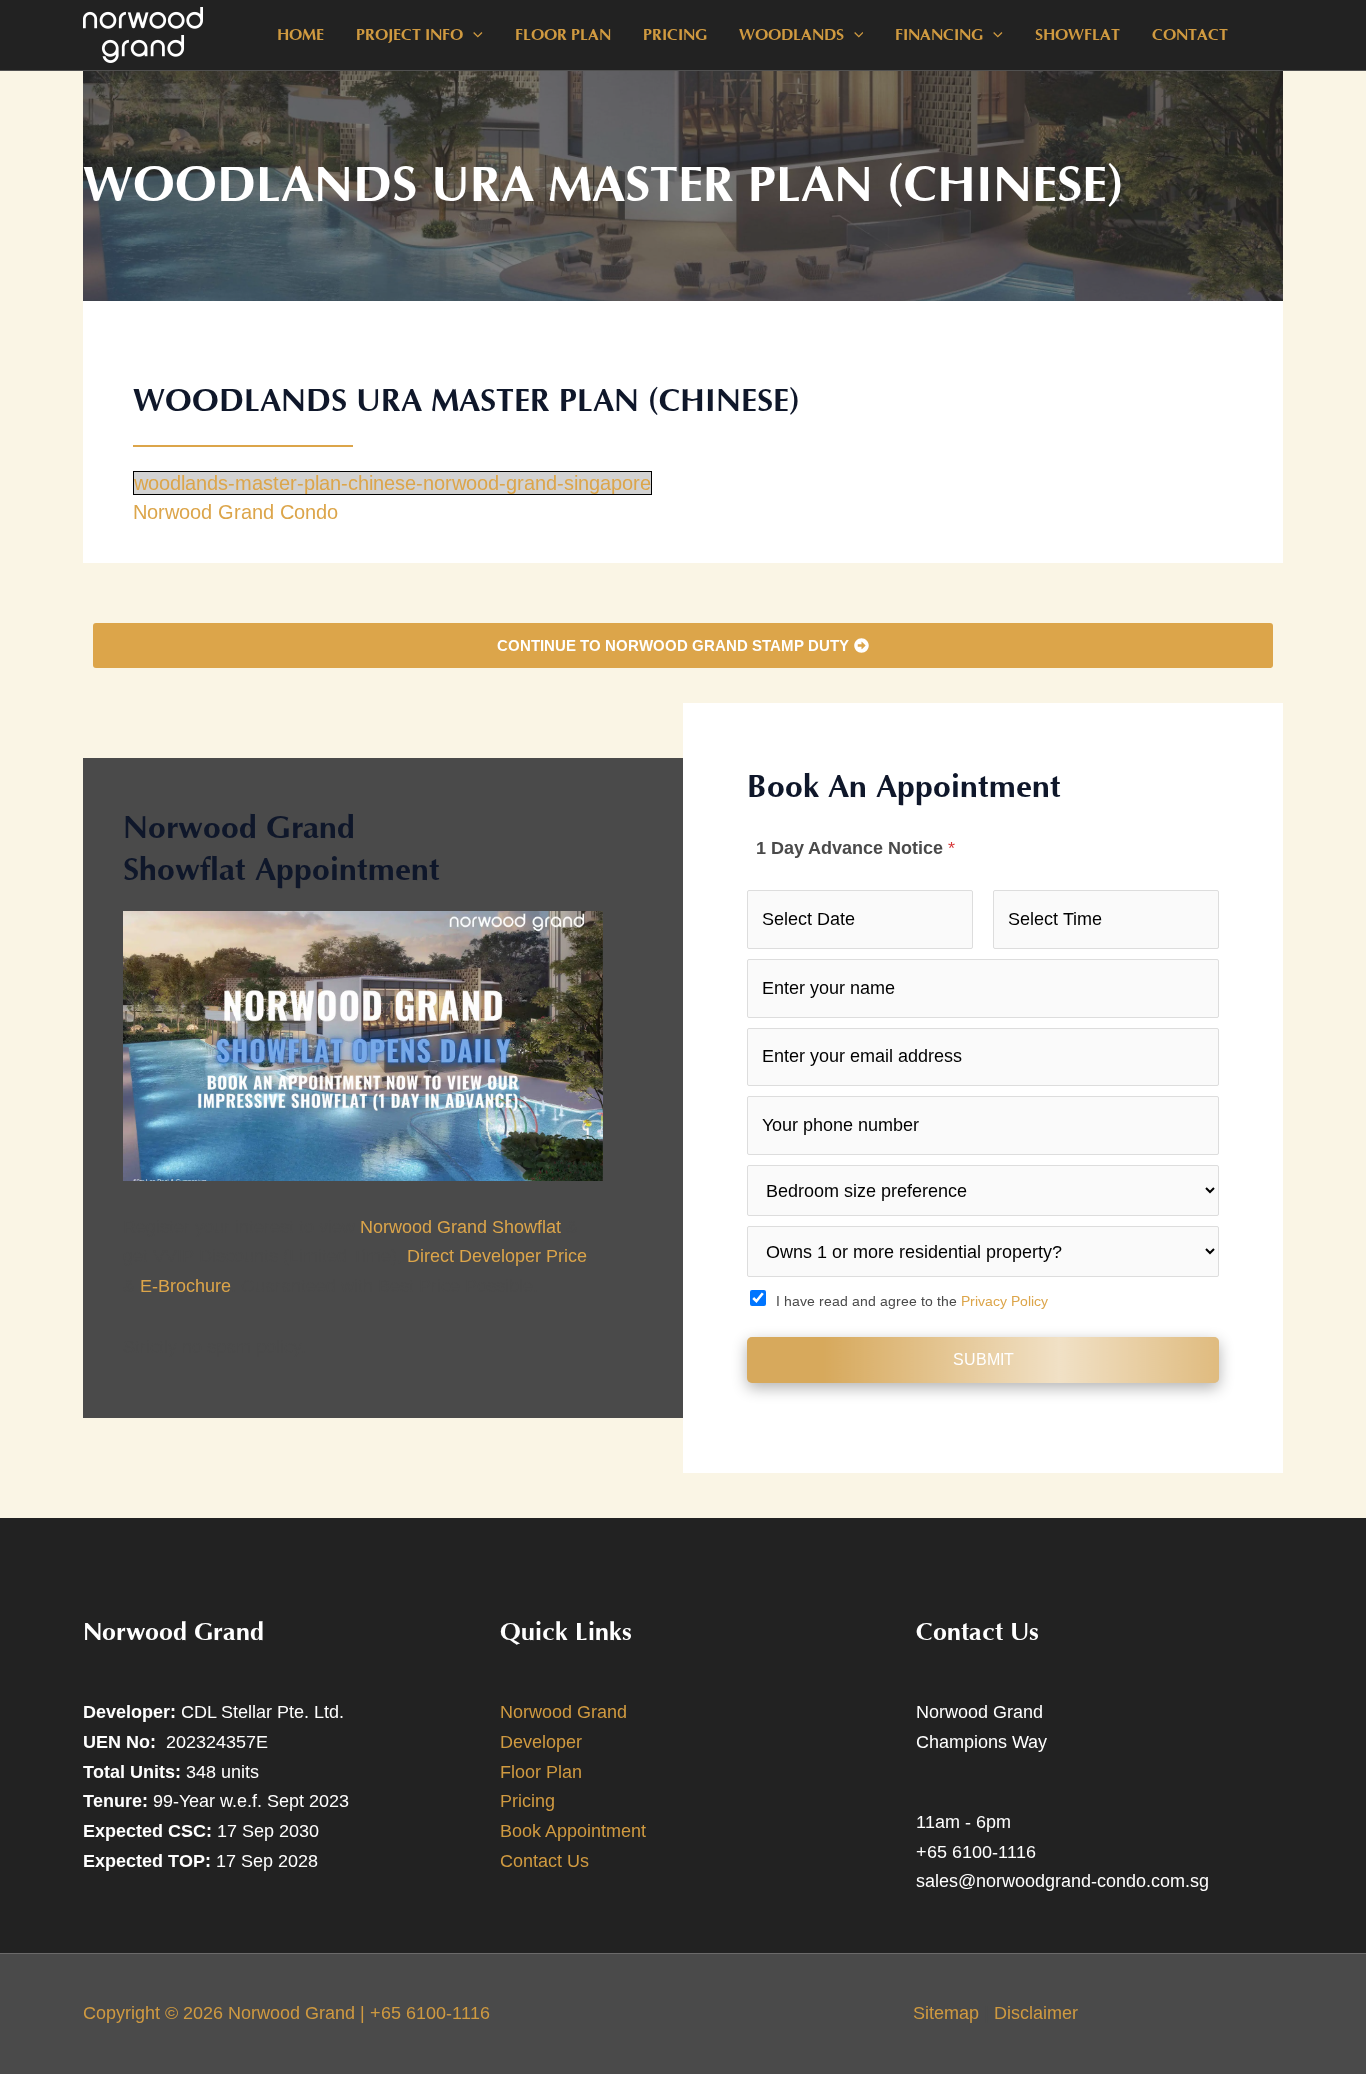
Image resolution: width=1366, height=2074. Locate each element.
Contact (1190, 35)
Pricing (675, 35)
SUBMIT (983, 1359)
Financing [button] (939, 35)
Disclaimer (1036, 2013)
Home (300, 35)
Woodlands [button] (791, 35)
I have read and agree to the (912, 1301)
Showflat (1077, 35)
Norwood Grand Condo (235, 512)
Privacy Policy (1004, 1301)
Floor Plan (563, 35)
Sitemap (946, 2013)
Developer (541, 1742)
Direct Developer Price (497, 1256)
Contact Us (544, 1861)
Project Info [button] (409, 35)
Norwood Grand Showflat (460, 1227)
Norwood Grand (563, 1712)
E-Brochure (185, 1286)
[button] (473, 35)
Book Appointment (573, 1831)
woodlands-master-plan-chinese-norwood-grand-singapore (392, 483)
